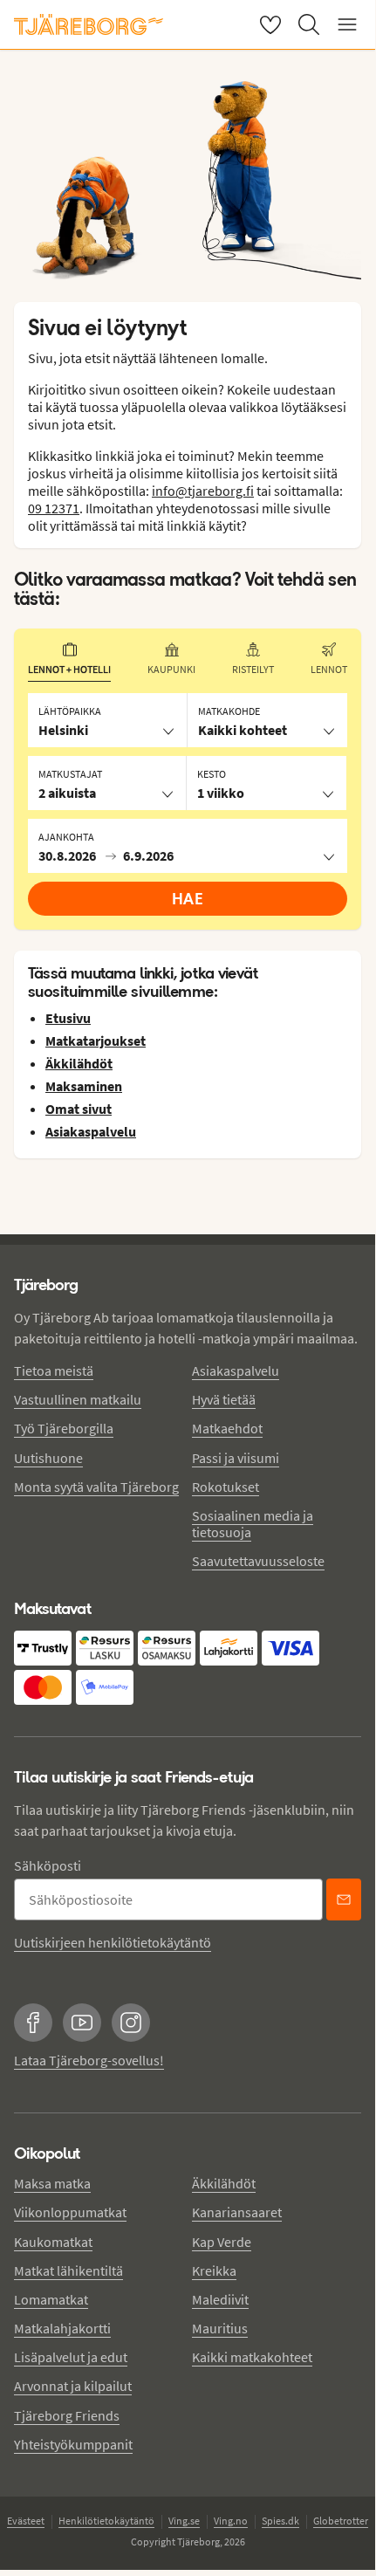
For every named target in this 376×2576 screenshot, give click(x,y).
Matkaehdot (227, 1428)
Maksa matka (52, 2183)
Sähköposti (48, 1865)
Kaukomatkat (53, 2242)
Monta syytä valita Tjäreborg (96, 1487)
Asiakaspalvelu (236, 1370)
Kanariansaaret (237, 2212)
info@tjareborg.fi (203, 491)
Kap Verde (222, 2242)
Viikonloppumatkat (70, 2212)
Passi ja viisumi (236, 1458)
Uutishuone (48, 1458)
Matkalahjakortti (62, 2328)
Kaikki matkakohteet (252, 2357)
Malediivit (220, 2299)
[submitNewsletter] (344, 1899)
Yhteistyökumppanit (73, 2444)
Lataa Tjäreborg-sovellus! (89, 2060)
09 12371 (54, 508)
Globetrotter (341, 2521)
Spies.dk (280, 2521)
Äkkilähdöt (224, 2183)
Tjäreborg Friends (67, 2415)
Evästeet (26, 2521)
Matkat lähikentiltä (68, 2270)
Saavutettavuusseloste (258, 1561)
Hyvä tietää (224, 1399)
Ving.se (184, 2521)
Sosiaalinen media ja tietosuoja (253, 1524)
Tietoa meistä (54, 1370)
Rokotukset (226, 1487)
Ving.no (231, 2521)
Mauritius (220, 2328)
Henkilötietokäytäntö (106, 2521)
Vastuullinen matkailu (78, 1399)
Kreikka (214, 2270)
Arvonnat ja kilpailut (73, 2386)
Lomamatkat (51, 2299)
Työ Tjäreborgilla (64, 1428)
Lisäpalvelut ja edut (71, 2357)
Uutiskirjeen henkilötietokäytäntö (113, 1942)
